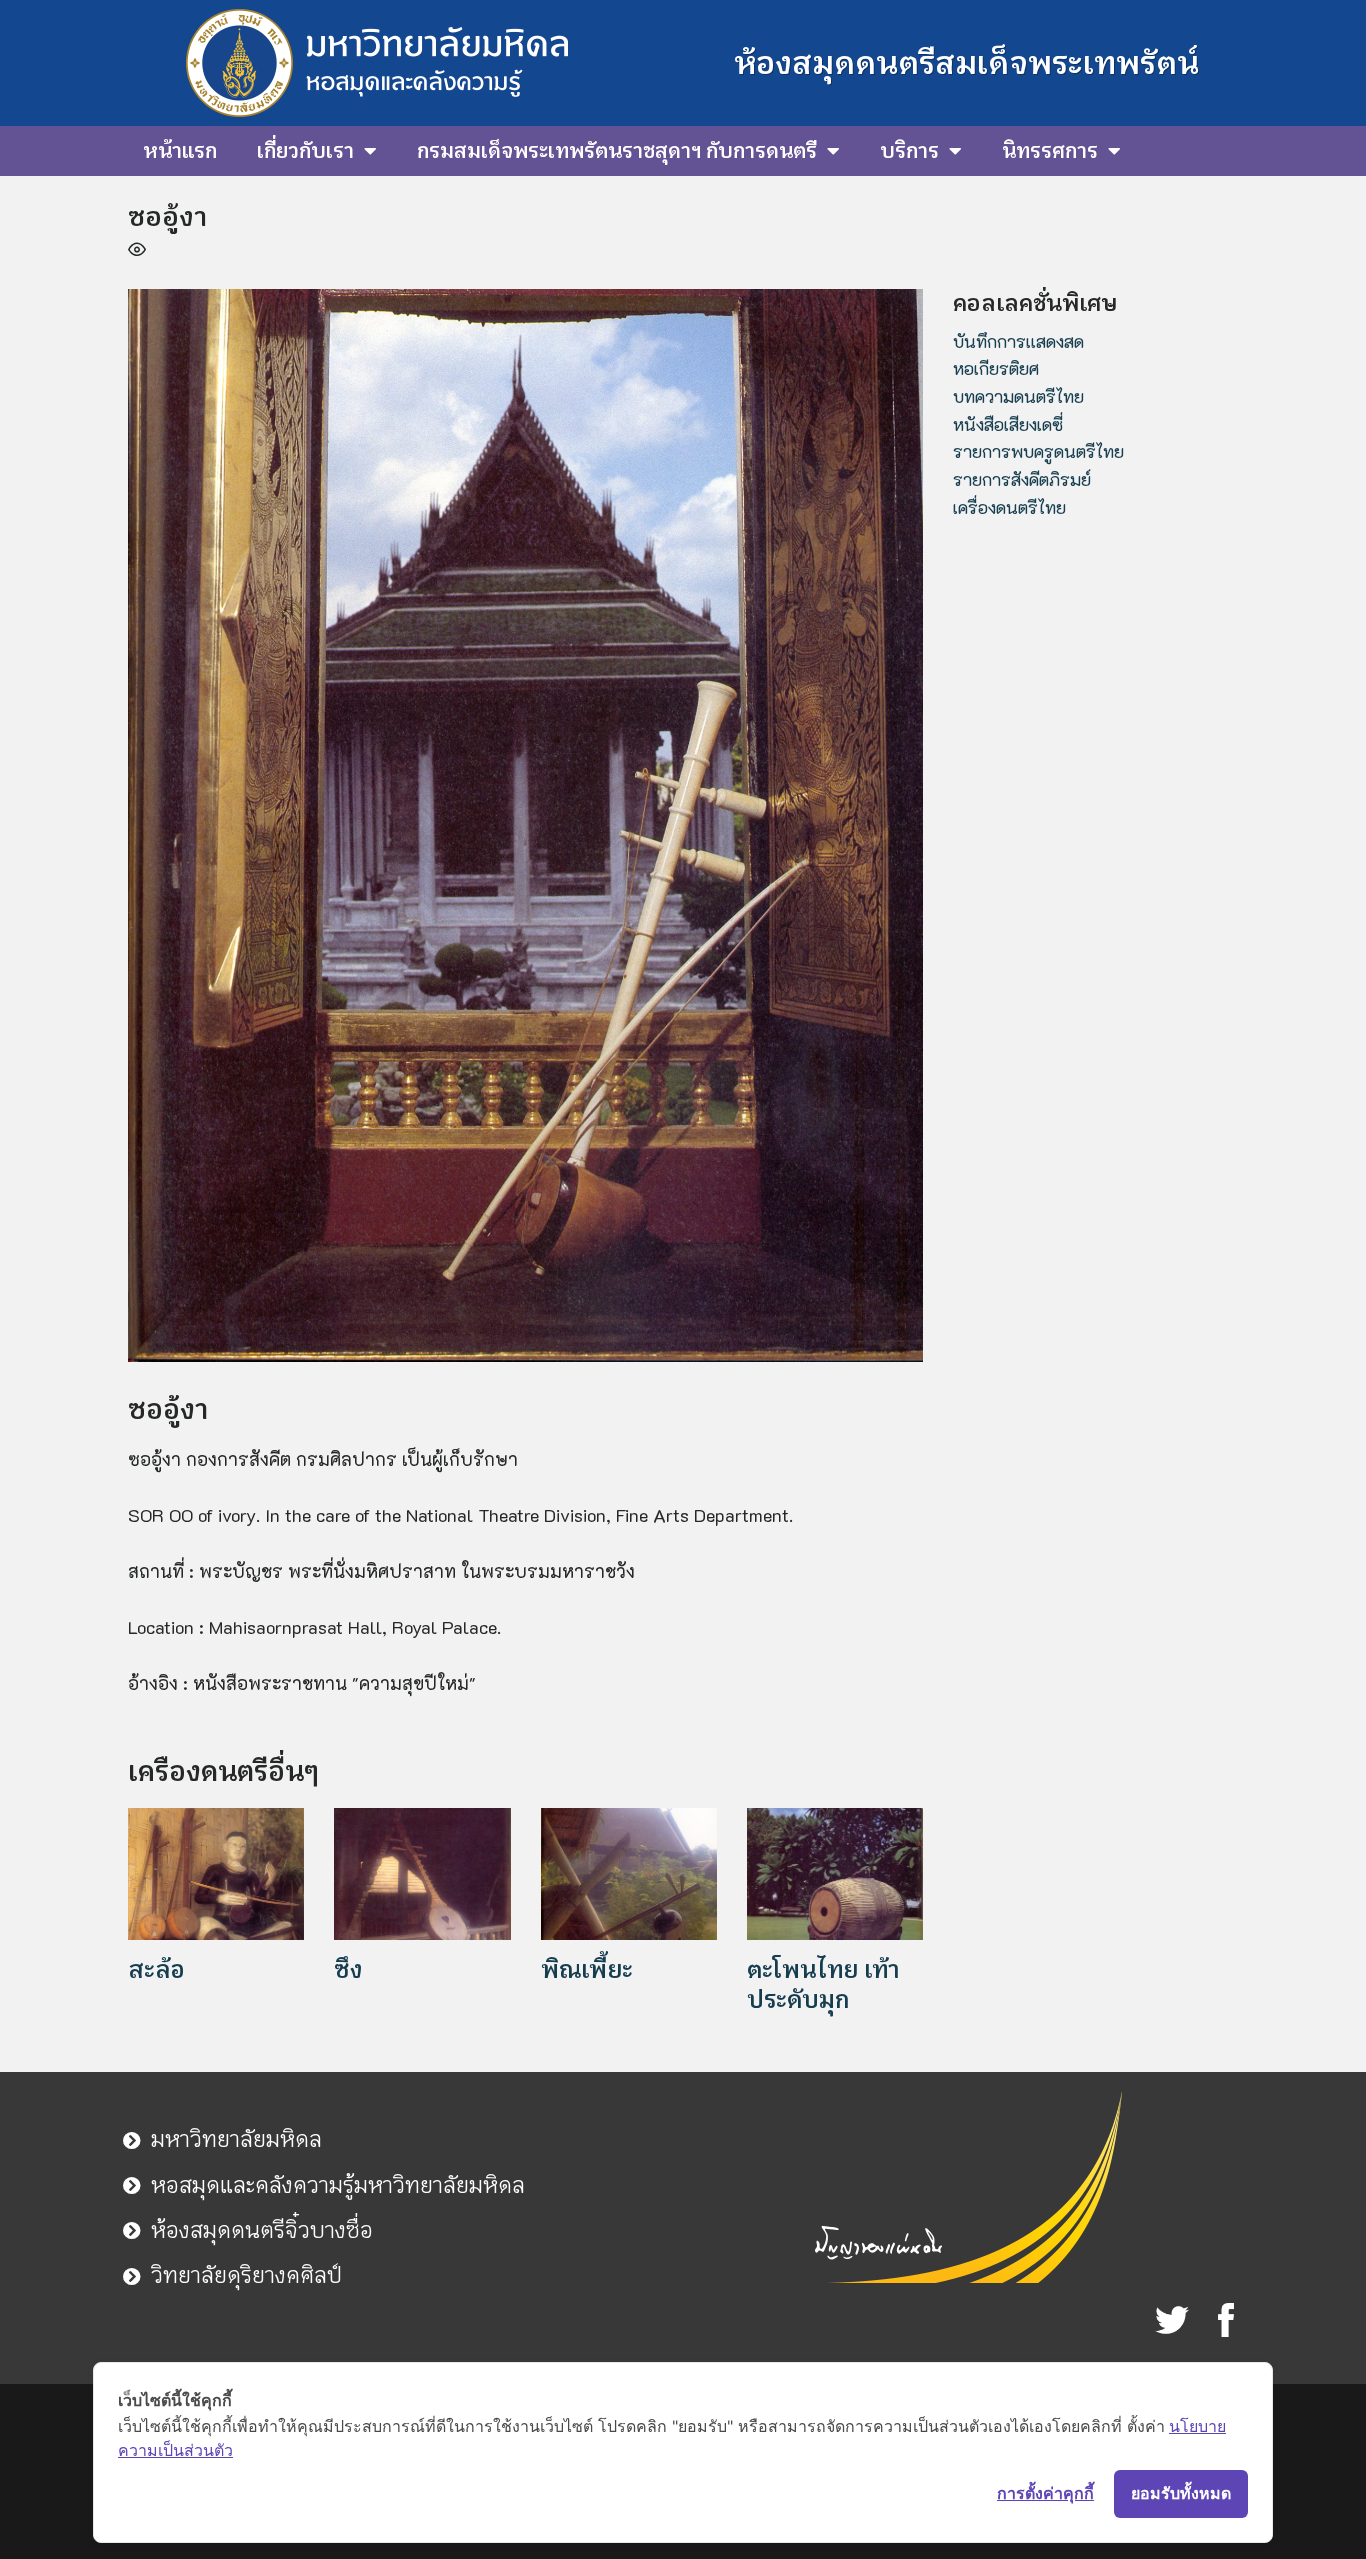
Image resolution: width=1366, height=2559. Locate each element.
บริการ (909, 151)
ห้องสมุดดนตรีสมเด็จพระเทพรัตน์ (966, 63)
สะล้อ (156, 1969)
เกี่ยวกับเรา (305, 151)
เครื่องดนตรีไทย (1009, 507)
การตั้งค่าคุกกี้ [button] (1045, 2493)
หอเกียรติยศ (996, 368)
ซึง (348, 1969)
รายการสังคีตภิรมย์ (1022, 479)
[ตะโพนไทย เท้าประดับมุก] (835, 1871)
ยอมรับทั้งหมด (1181, 2493)
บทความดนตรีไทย (1018, 396)
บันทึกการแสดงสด (1018, 341)
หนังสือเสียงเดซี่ (1008, 424)
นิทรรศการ (1050, 151)
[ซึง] (422, 1871)
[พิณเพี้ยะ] (629, 1871)
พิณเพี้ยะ (587, 1969)
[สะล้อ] (216, 1871)
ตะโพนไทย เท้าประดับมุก (823, 1984)
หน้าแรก (180, 151)
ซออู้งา (167, 217)
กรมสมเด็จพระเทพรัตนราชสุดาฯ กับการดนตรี (617, 151)
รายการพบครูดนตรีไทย (1038, 451)
